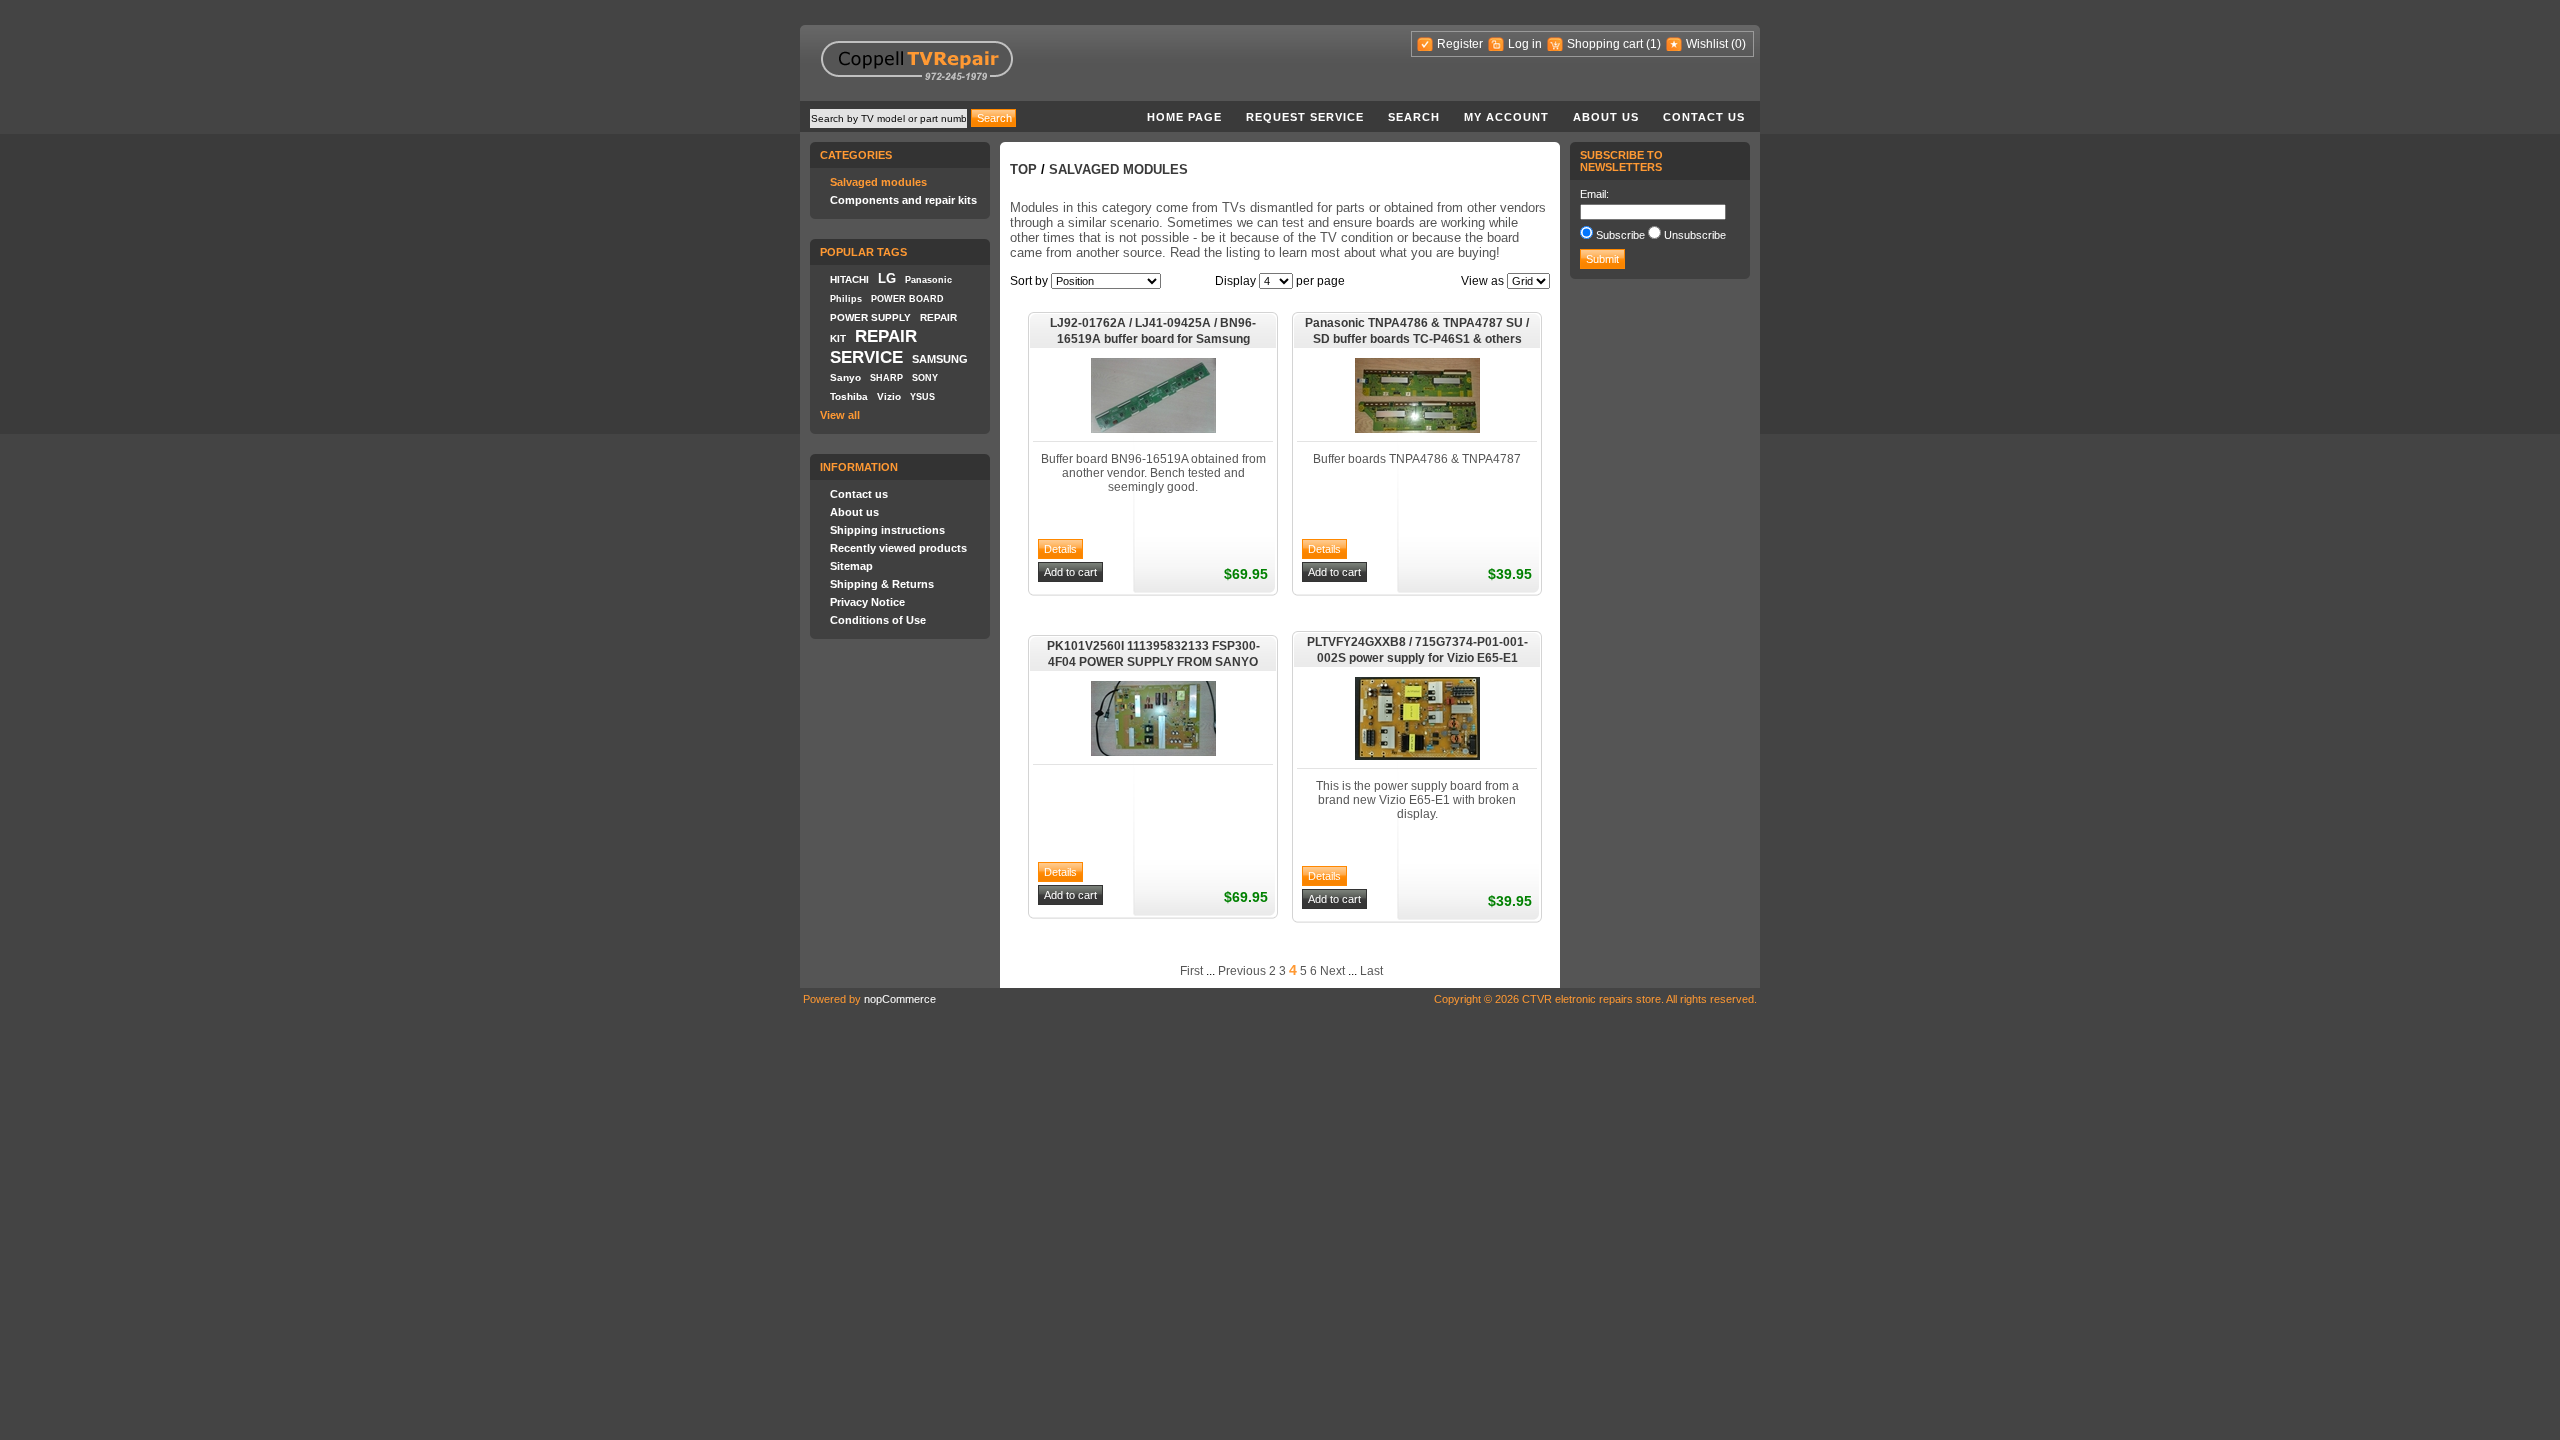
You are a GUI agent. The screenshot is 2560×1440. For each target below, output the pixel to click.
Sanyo (845, 377)
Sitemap (851, 566)
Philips (846, 299)
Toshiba (849, 396)
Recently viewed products (898, 548)
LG (887, 278)
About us (1606, 117)
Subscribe (1620, 235)
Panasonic (928, 280)
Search (1414, 117)
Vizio (889, 396)
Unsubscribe (1695, 235)
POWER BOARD (907, 299)
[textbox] (888, 118)
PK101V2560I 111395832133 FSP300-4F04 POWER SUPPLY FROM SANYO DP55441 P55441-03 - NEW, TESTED (1153, 655)
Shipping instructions (887, 530)
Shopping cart (1605, 44)
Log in (1525, 44)
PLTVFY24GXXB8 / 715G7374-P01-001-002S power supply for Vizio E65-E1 (1417, 650)
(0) (1738, 44)
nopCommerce (900, 999)
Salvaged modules (878, 182)
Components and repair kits (903, 200)
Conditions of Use (878, 620)
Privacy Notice (867, 602)
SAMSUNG (940, 359)
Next (1332, 971)
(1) (1653, 44)
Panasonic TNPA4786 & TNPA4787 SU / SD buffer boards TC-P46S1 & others (1417, 331)
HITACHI (849, 279)
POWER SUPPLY (870, 317)
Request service (1305, 117)
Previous (1242, 971)
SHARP (886, 378)
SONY (925, 378)
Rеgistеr (1460, 44)
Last (1371, 971)
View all (840, 415)
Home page (1184, 117)
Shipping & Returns (882, 584)
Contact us (1704, 117)
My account (1506, 117)
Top (1023, 169)
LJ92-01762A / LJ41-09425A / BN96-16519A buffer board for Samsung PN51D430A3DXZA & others (1153, 332)
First (1191, 971)
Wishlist (1707, 44)
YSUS (922, 397)
